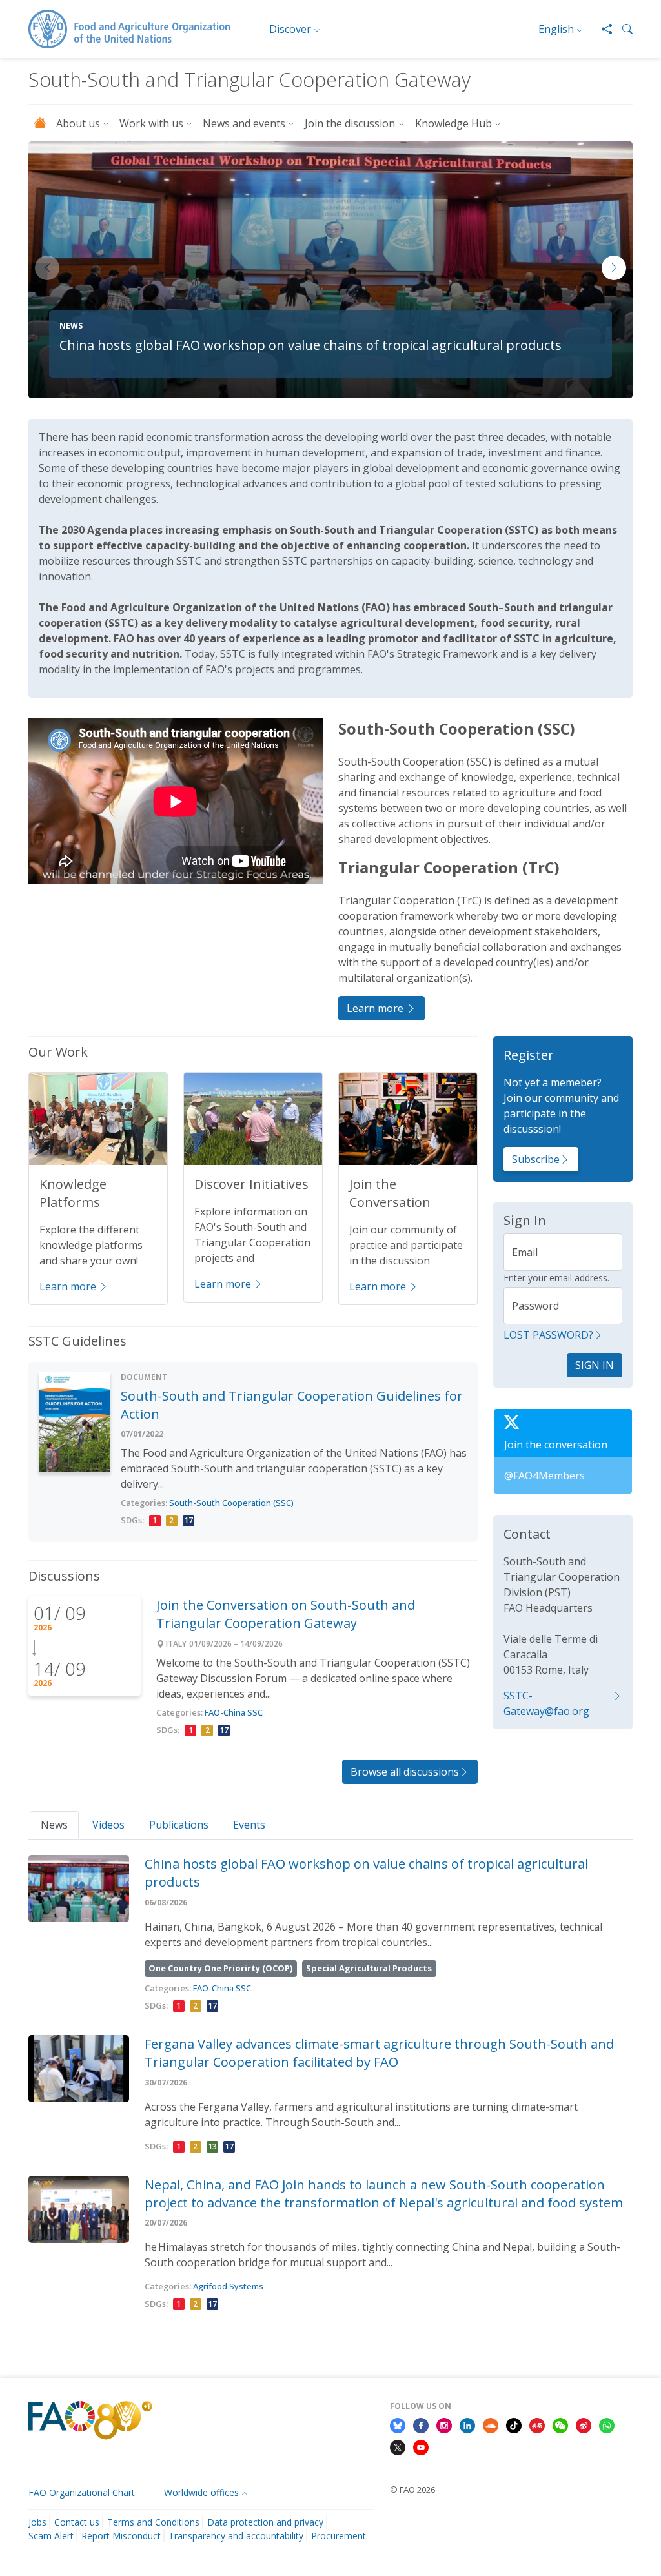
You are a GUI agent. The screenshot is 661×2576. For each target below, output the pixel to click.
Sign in (595, 1365)
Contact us (77, 2522)
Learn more (376, 1008)
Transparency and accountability (236, 2536)
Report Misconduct (121, 2536)
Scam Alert (51, 2536)
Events (249, 1825)
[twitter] (398, 2446)
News (54, 1825)
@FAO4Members (544, 1476)
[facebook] (421, 2424)
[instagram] (444, 2424)
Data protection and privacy (265, 2522)
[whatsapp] (607, 2424)
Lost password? (548, 1335)
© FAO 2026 (412, 2490)
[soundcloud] (491, 2424)
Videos (108, 1825)
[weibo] (584, 2424)
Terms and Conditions (153, 2522)
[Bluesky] (398, 2424)
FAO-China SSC (234, 1712)
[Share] (602, 29)
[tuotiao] (537, 2424)
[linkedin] (467, 2424)
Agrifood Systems (228, 2286)
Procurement (339, 2536)
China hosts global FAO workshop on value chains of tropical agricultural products (310, 345)
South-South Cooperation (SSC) (231, 1503)
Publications (179, 1825)
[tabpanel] (330, 2085)
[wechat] (560, 2424)
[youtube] (421, 2446)
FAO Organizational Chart (82, 2492)
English (556, 29)
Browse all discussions (405, 1772)
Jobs (37, 2522)
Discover (290, 29)
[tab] (54, 1824)
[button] (622, 29)
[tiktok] (514, 2424)
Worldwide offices (201, 2492)
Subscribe (536, 1159)
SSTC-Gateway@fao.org (546, 1703)
